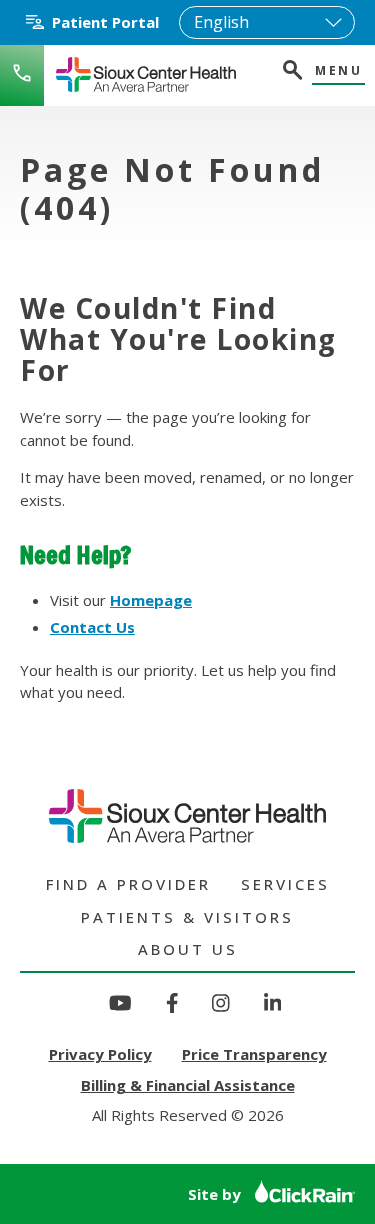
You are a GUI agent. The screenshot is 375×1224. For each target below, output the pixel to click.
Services (285, 884)
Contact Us (92, 627)
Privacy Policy (100, 1054)
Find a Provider (128, 884)
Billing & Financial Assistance (188, 1085)
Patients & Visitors (187, 917)
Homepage (151, 600)
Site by (216, 1194)
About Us (188, 949)
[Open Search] (291, 72)
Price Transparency (254, 1054)
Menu (338, 71)
